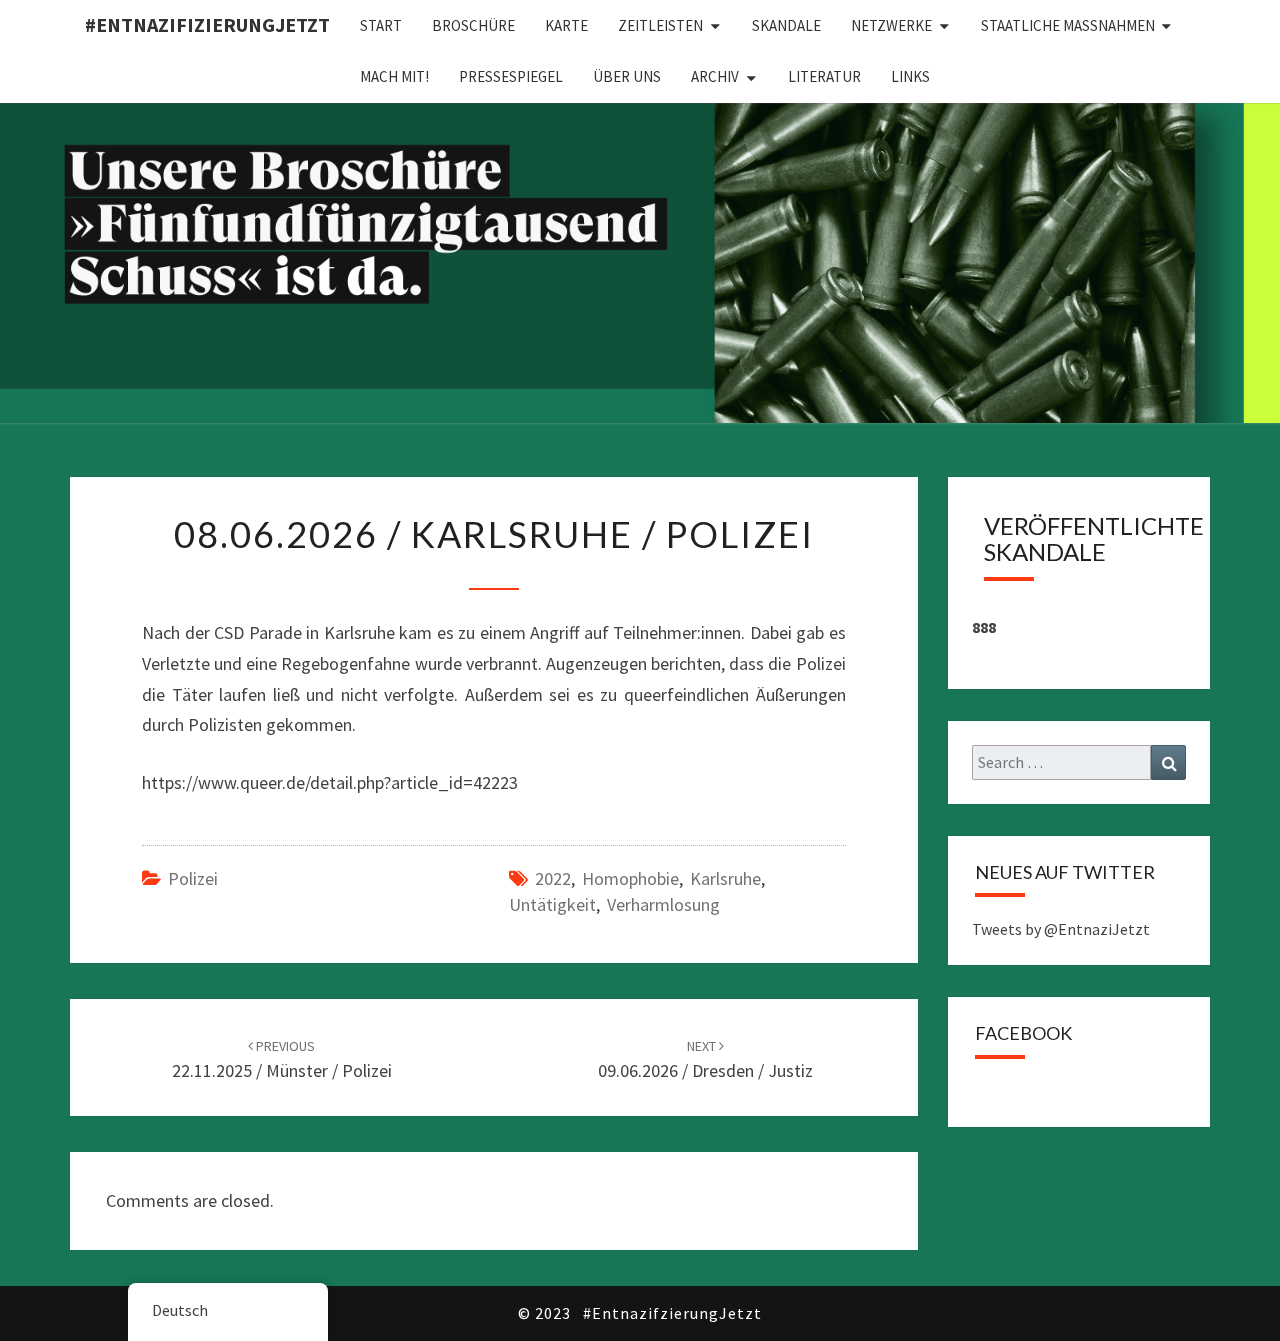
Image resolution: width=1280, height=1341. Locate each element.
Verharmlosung (663, 904)
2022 (553, 878)
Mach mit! (394, 76)
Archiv (715, 76)
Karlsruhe (725, 878)
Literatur (824, 76)
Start (381, 25)
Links (910, 76)
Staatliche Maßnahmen (1068, 25)
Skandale (786, 25)
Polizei (193, 878)
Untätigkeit (552, 904)
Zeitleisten (660, 25)
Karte (566, 25)
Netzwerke (891, 25)
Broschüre (473, 25)
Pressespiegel (511, 76)
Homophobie (630, 878)
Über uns (627, 76)
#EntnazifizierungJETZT (207, 24)
